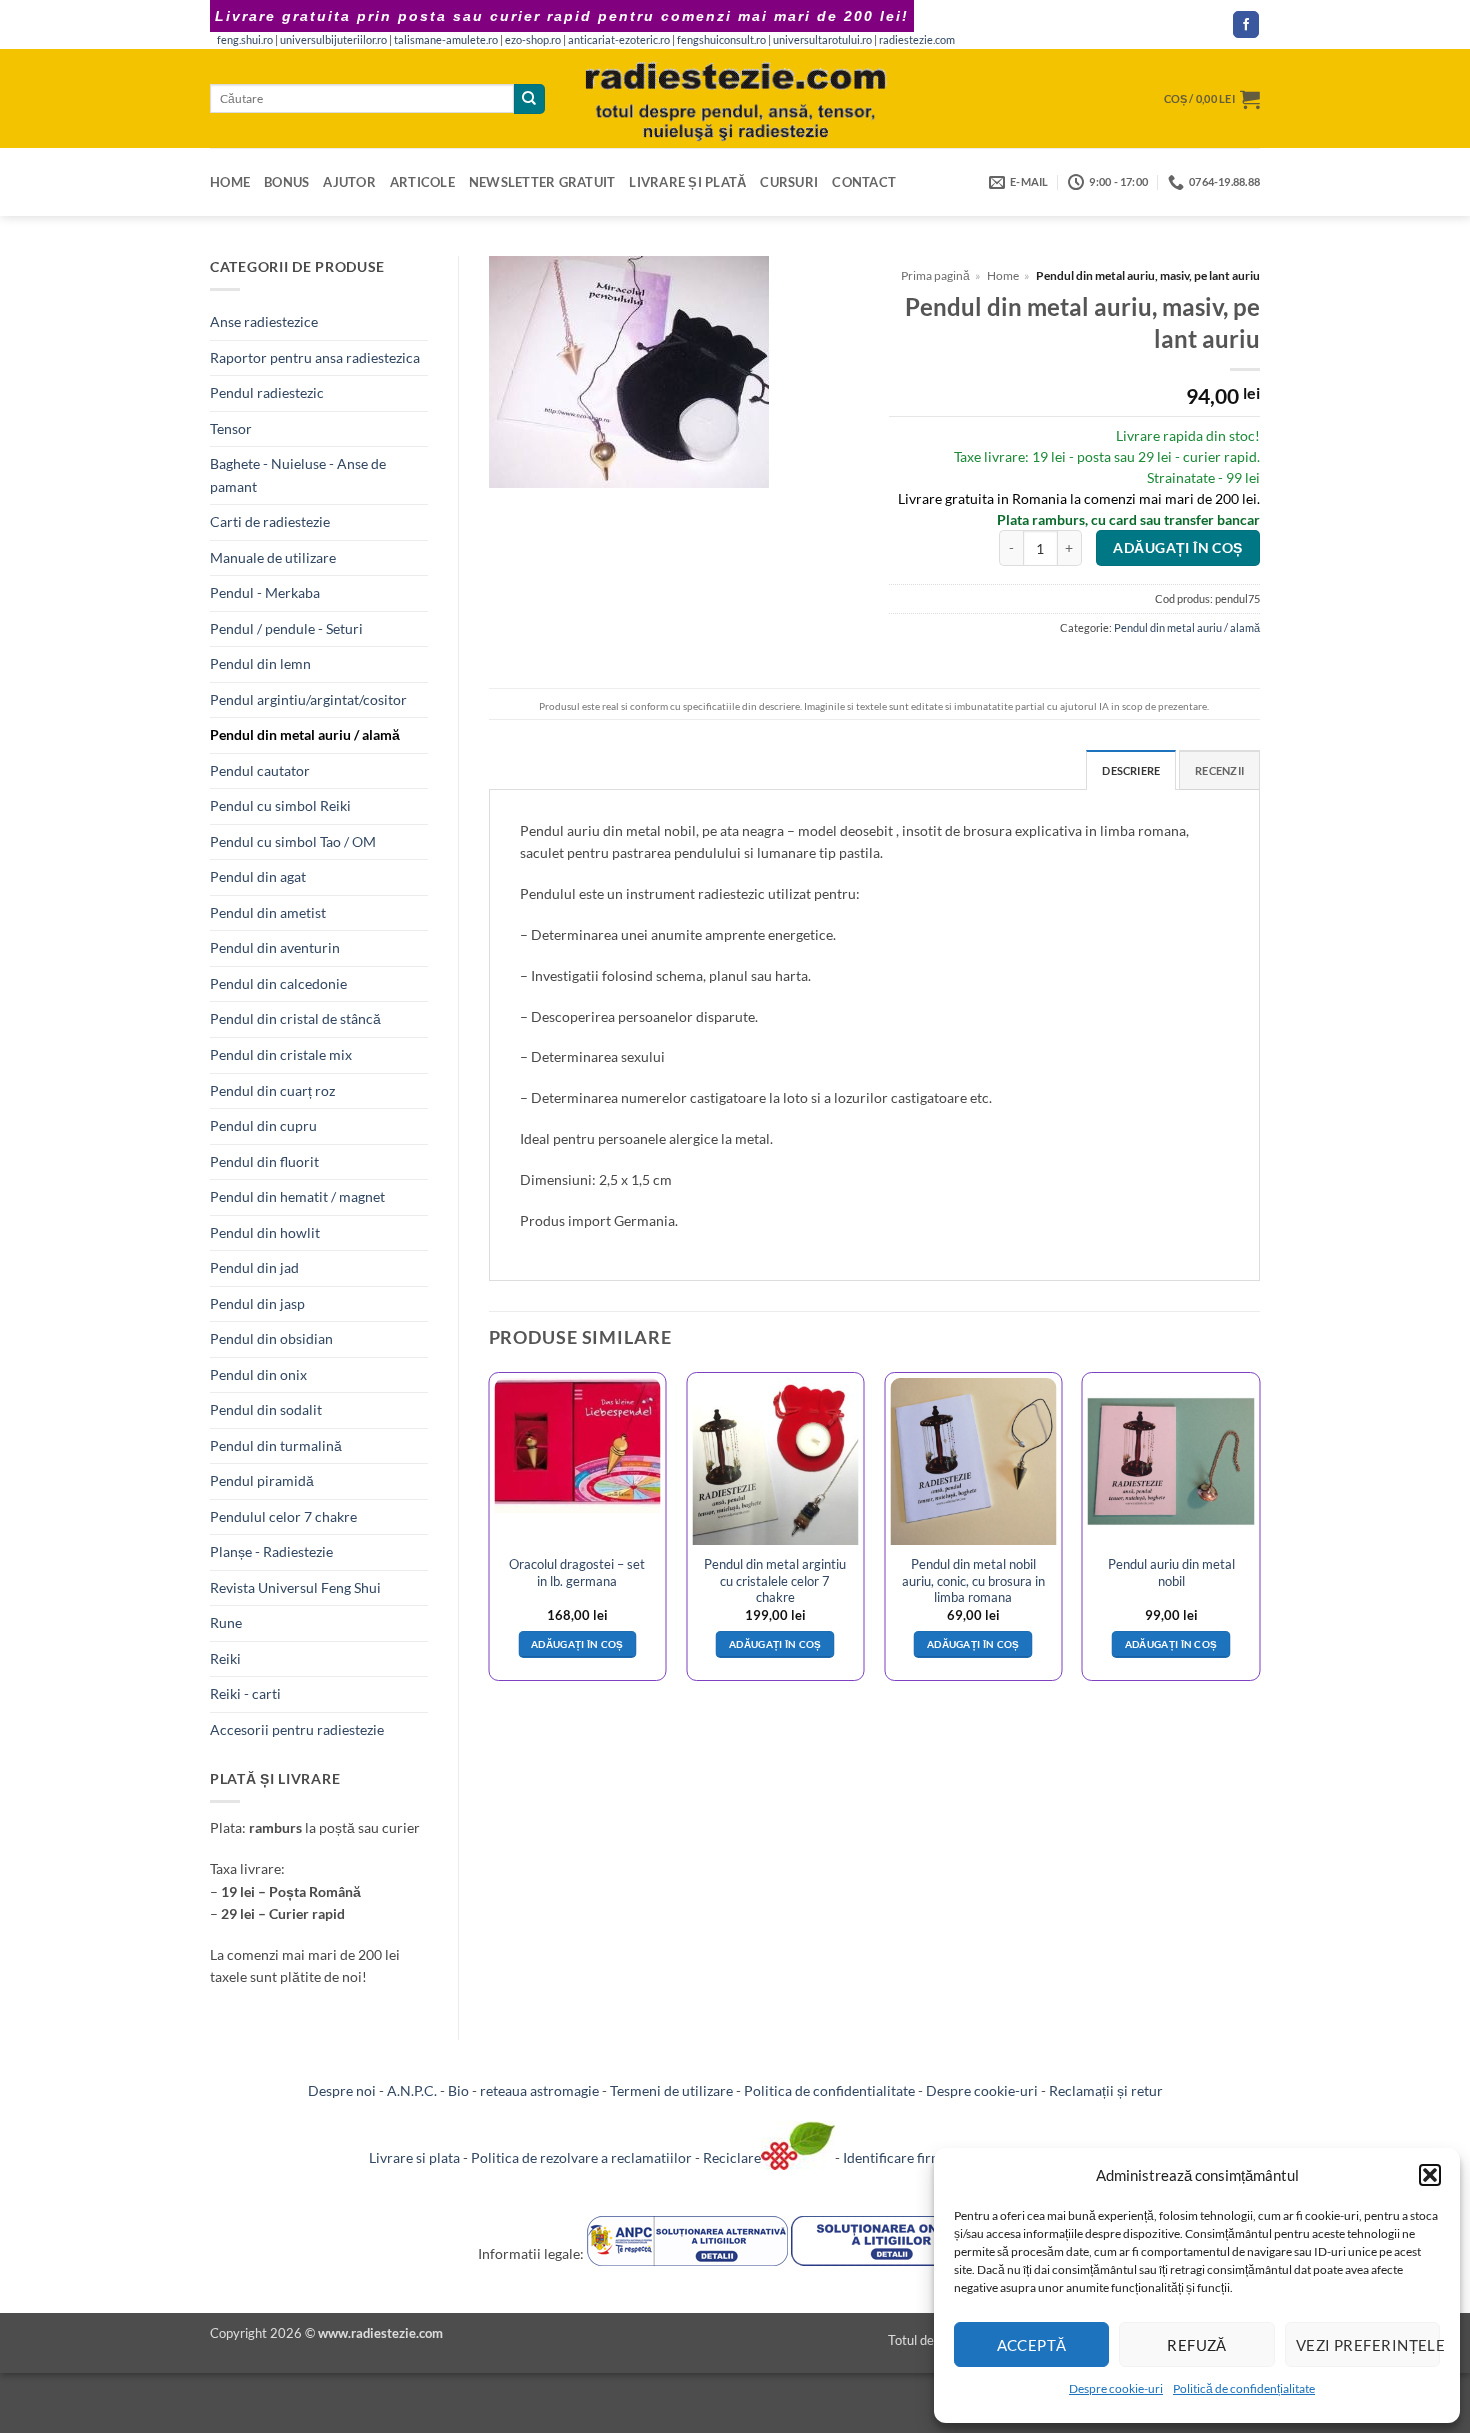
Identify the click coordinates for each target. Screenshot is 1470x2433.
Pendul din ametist (268, 912)
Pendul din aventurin (275, 947)
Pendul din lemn (260, 663)
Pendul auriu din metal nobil (1171, 1572)
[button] (1430, 2175)
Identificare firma (896, 2157)
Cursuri (789, 182)
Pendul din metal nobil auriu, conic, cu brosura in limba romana (973, 1580)
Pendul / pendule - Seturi (286, 628)
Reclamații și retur (1106, 2090)
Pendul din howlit (265, 1232)
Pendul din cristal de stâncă (295, 1018)
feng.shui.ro (245, 40)
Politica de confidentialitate (829, 2090)
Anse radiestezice (264, 321)
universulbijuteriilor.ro (333, 40)
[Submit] (529, 99)
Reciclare (732, 2157)
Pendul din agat (258, 876)
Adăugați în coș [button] (577, 1644)
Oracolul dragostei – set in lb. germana (577, 1572)
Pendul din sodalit (266, 1409)
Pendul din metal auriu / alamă (305, 734)
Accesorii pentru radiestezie (297, 1729)
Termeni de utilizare (671, 2090)
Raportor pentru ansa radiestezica (315, 357)
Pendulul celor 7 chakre (283, 1516)
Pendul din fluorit (264, 1161)
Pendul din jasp (257, 1303)
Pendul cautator (260, 770)
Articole (422, 182)
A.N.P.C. (412, 2090)
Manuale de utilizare (273, 557)
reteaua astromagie (539, 2090)
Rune (226, 1622)
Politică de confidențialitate (1244, 2388)
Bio (458, 2090)
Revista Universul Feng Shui (295, 1587)
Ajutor (349, 182)
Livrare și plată (687, 182)
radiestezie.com (917, 40)
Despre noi (342, 2090)
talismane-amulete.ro (446, 40)
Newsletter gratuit (542, 182)
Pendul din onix (258, 1374)
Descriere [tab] (1131, 770)
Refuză (1197, 2345)
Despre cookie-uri (1116, 2388)
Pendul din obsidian (271, 1338)
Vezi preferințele (1368, 2345)
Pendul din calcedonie (278, 983)
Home (230, 182)
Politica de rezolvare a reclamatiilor (581, 2157)
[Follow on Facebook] (1246, 24)
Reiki (225, 1658)
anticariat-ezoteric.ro (619, 40)
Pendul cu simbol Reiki (280, 805)
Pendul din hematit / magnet (297, 1196)
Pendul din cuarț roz (272, 1090)
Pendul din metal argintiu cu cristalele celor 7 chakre (775, 1580)
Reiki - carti (245, 1693)
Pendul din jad (254, 1267)
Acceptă (1032, 2345)
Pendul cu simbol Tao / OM (293, 841)
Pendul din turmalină (276, 1445)
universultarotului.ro (822, 40)
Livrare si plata (414, 2157)
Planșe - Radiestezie (271, 1551)
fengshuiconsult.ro (721, 40)
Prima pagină (935, 275)
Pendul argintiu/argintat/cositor (308, 699)
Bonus (286, 182)
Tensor (231, 428)
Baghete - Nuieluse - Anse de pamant (298, 475)
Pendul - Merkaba (265, 592)
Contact (864, 182)
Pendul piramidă (262, 1480)
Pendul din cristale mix (281, 1054)
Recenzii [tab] (1219, 770)
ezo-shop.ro (533, 40)
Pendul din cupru (263, 1125)
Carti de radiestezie (270, 521)
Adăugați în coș (1177, 548)
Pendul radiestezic (267, 392)
